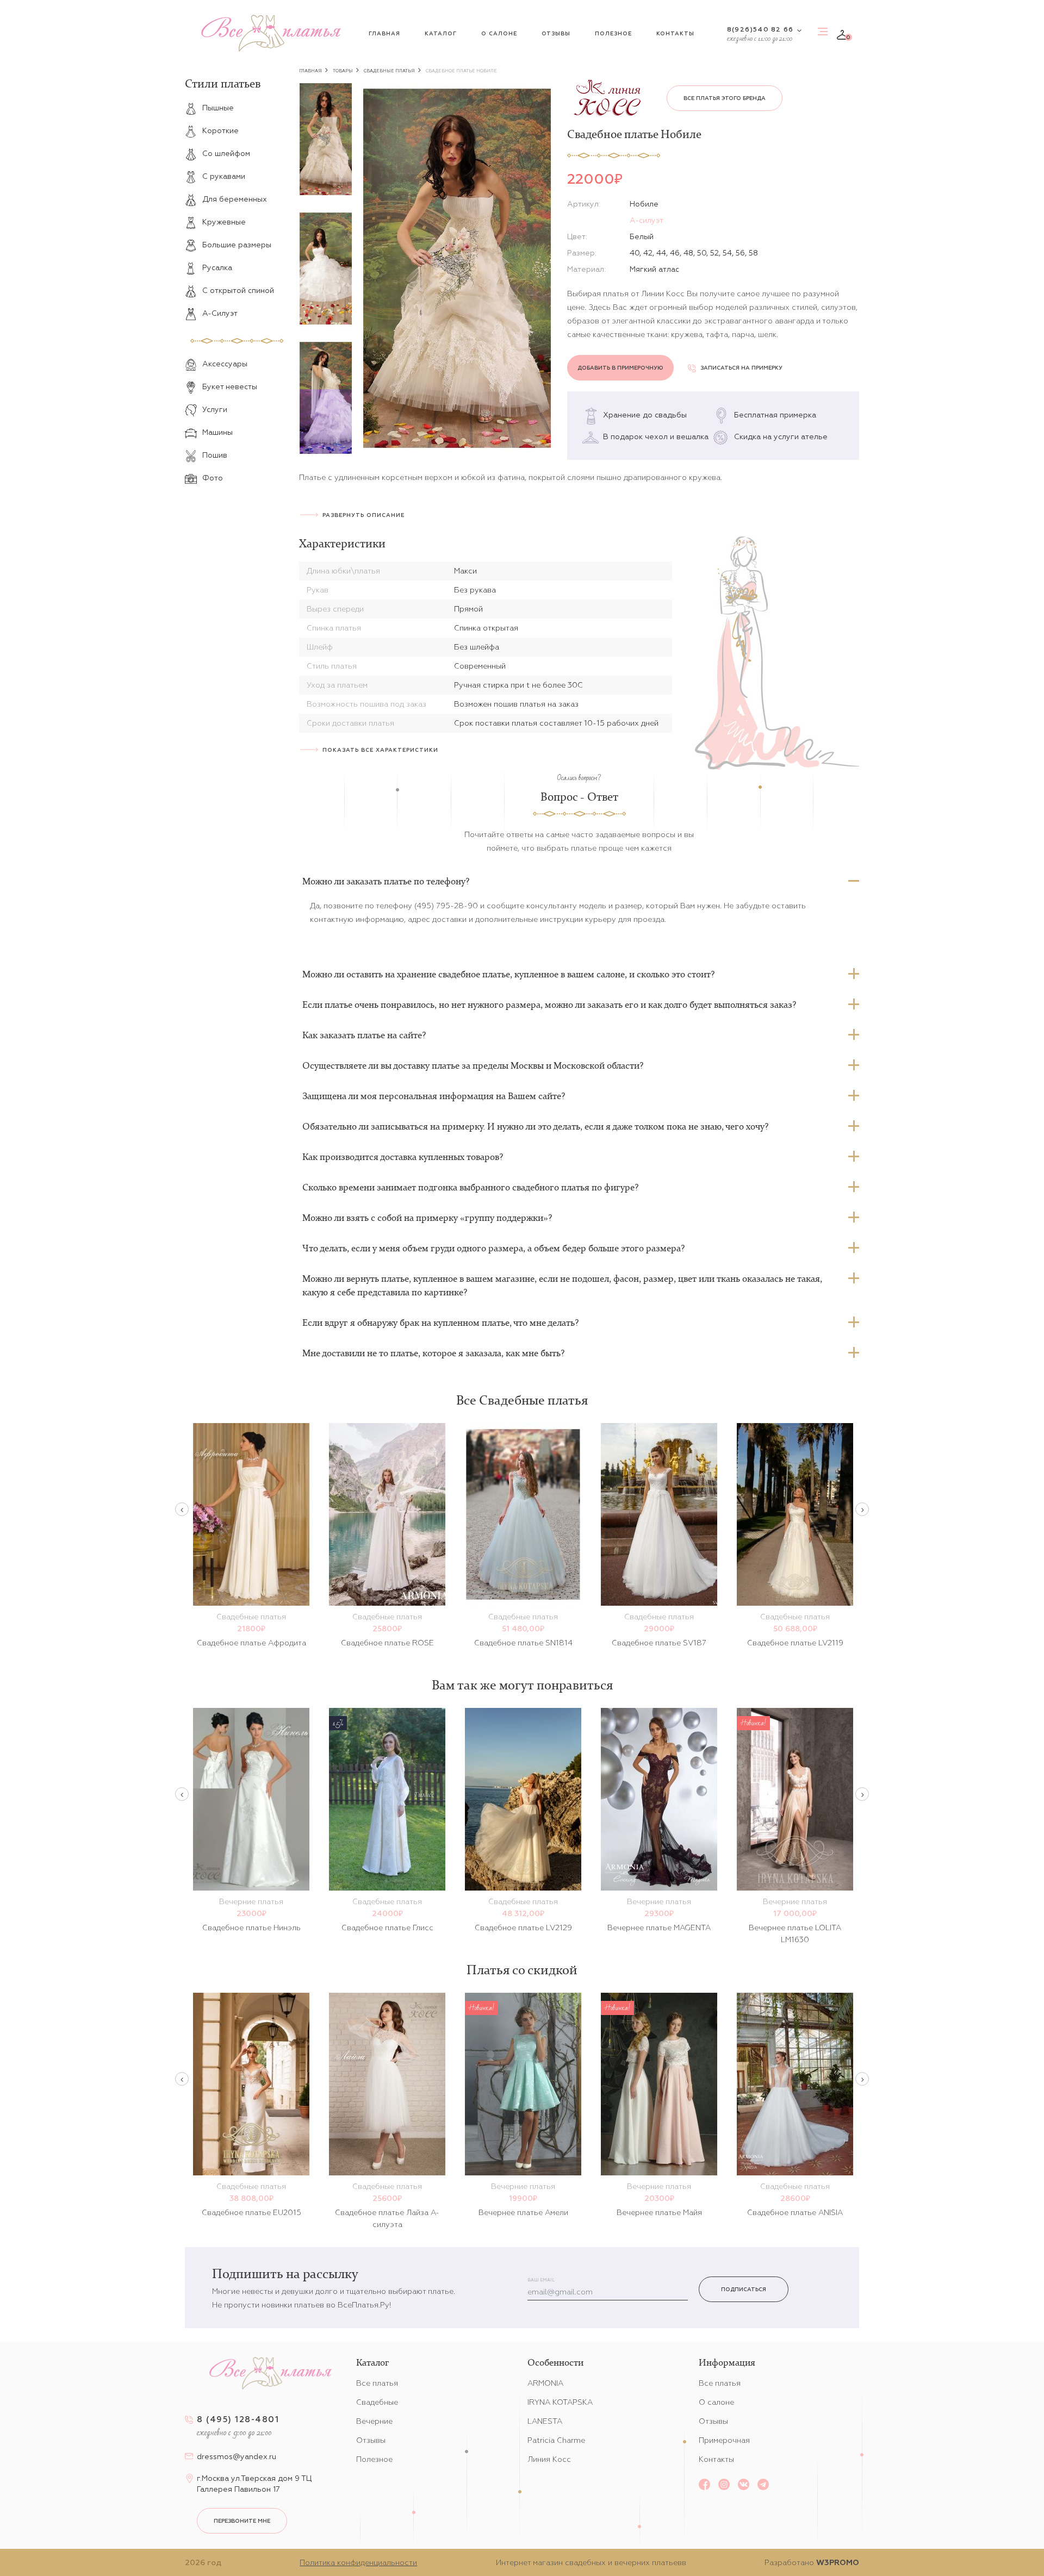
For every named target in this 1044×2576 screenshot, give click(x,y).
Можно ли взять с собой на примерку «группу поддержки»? (427, 1218)
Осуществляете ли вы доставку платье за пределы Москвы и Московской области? (473, 1065)
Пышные (218, 108)
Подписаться (744, 2289)
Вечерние (374, 2421)
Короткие (220, 130)
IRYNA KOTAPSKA (560, 2402)
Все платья (377, 2383)
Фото (213, 478)
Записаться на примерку (741, 368)
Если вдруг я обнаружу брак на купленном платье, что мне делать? (440, 1323)
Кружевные (224, 222)
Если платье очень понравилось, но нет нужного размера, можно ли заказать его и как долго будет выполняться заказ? (549, 1005)
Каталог (441, 33)
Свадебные (377, 2402)
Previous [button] (182, 1509)
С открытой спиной (238, 290)
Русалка (217, 267)
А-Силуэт (220, 313)
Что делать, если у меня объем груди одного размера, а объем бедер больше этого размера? (493, 1248)
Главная (384, 33)
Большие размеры (237, 245)
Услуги (215, 409)
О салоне (499, 33)
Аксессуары (225, 364)
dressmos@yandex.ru (237, 2456)
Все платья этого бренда (725, 98)
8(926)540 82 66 (760, 29)
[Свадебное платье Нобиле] (457, 268)
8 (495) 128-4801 (238, 2419)
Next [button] (862, 1509)
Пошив (215, 455)
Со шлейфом (226, 153)
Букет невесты (230, 386)
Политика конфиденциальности (358, 2562)
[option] (326, 139)
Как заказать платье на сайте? (364, 1035)
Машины (217, 432)
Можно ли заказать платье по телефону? (386, 881)
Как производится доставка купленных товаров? (403, 1157)
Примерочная (724, 2440)
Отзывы (556, 33)
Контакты (675, 33)
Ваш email (541, 2280)
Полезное (613, 33)
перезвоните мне (242, 2521)
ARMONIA (545, 2383)
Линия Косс (549, 2459)
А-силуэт (647, 220)
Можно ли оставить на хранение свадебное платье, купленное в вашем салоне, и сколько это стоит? (508, 974)
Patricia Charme (556, 2440)
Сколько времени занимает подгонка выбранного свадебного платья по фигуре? (470, 1187)
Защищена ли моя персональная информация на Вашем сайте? (434, 1096)
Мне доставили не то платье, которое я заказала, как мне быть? (433, 1353)
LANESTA (545, 2421)
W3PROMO (838, 2562)
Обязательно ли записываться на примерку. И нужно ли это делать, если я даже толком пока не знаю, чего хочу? (535, 1126)
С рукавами (224, 176)
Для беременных (235, 199)
